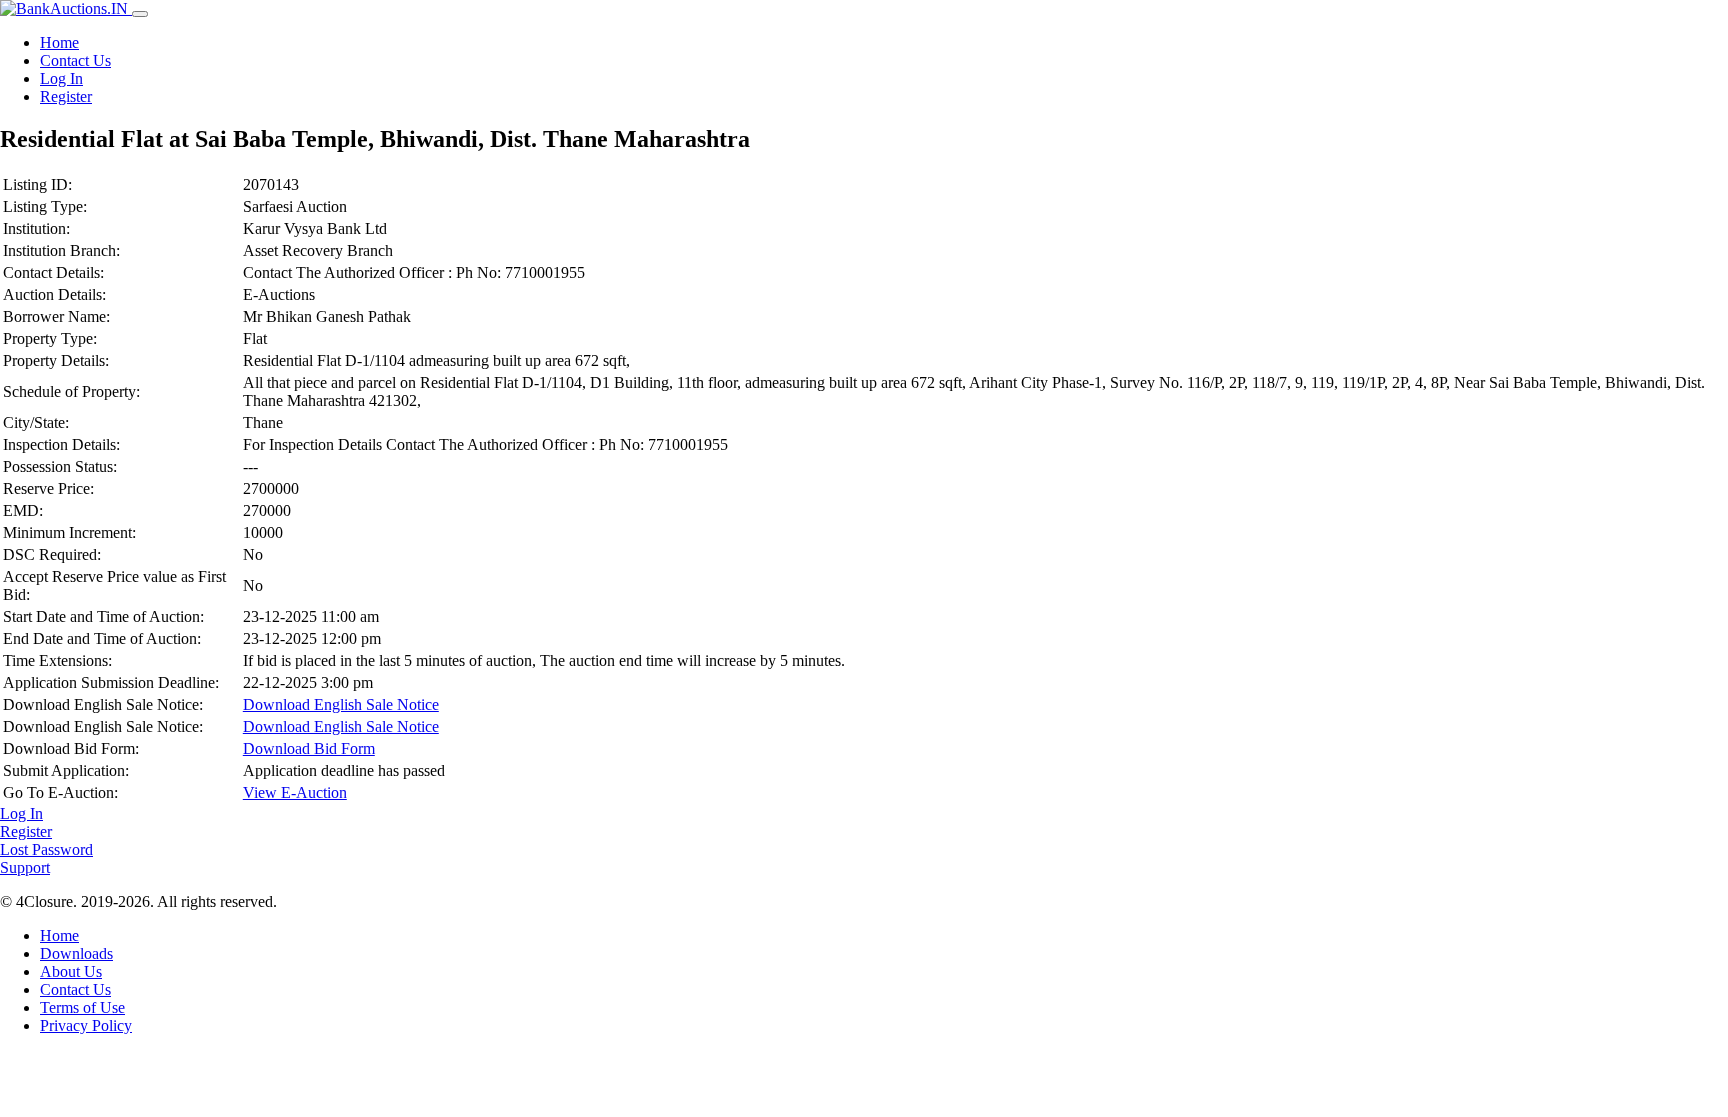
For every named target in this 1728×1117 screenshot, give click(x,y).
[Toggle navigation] (140, 14)
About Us (71, 971)
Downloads (76, 953)
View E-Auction (295, 792)
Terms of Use (82, 1007)
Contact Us (75, 60)
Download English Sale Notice (341, 704)
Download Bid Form (309, 748)
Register (66, 96)
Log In (61, 78)
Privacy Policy (86, 1025)
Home (59, 42)
